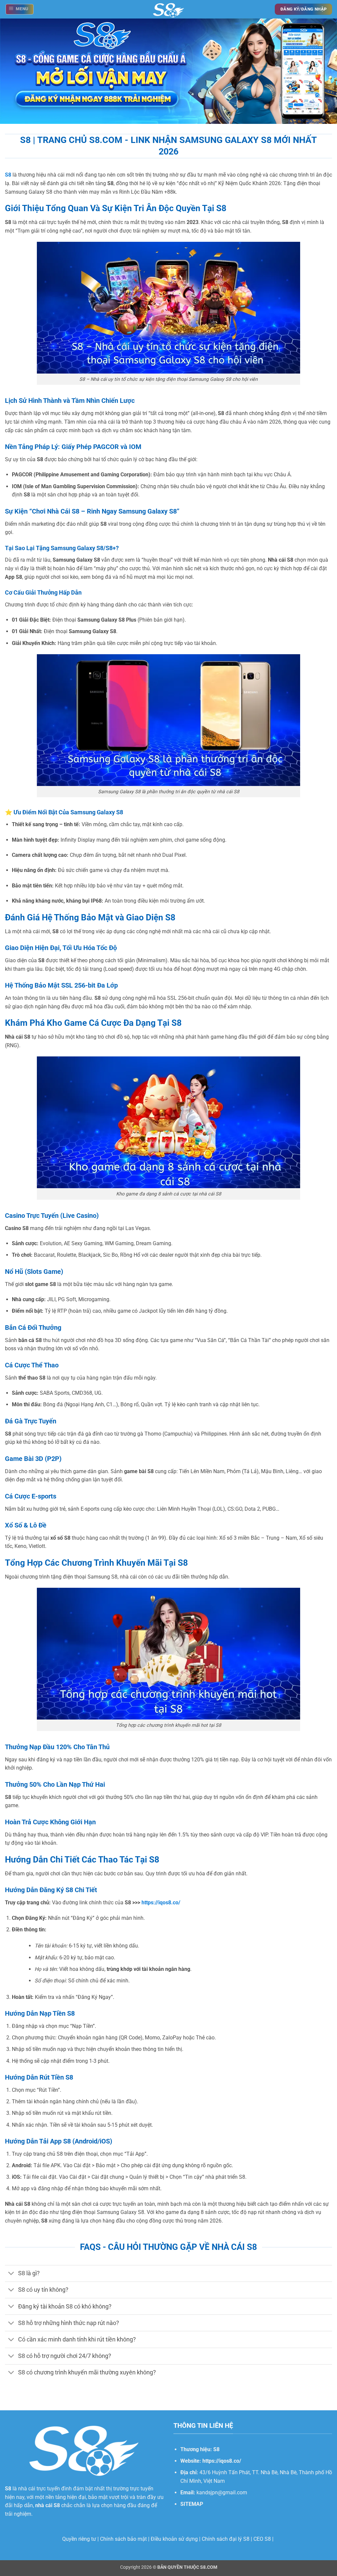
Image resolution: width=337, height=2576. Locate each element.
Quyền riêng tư (79, 2539)
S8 (57, 2505)
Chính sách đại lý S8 (226, 2539)
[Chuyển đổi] (11, 2274)
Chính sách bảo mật (123, 2539)
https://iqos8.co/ (161, 1903)
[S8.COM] (169, 9)
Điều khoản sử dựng (174, 2539)
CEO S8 (262, 2539)
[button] (20, 9)
